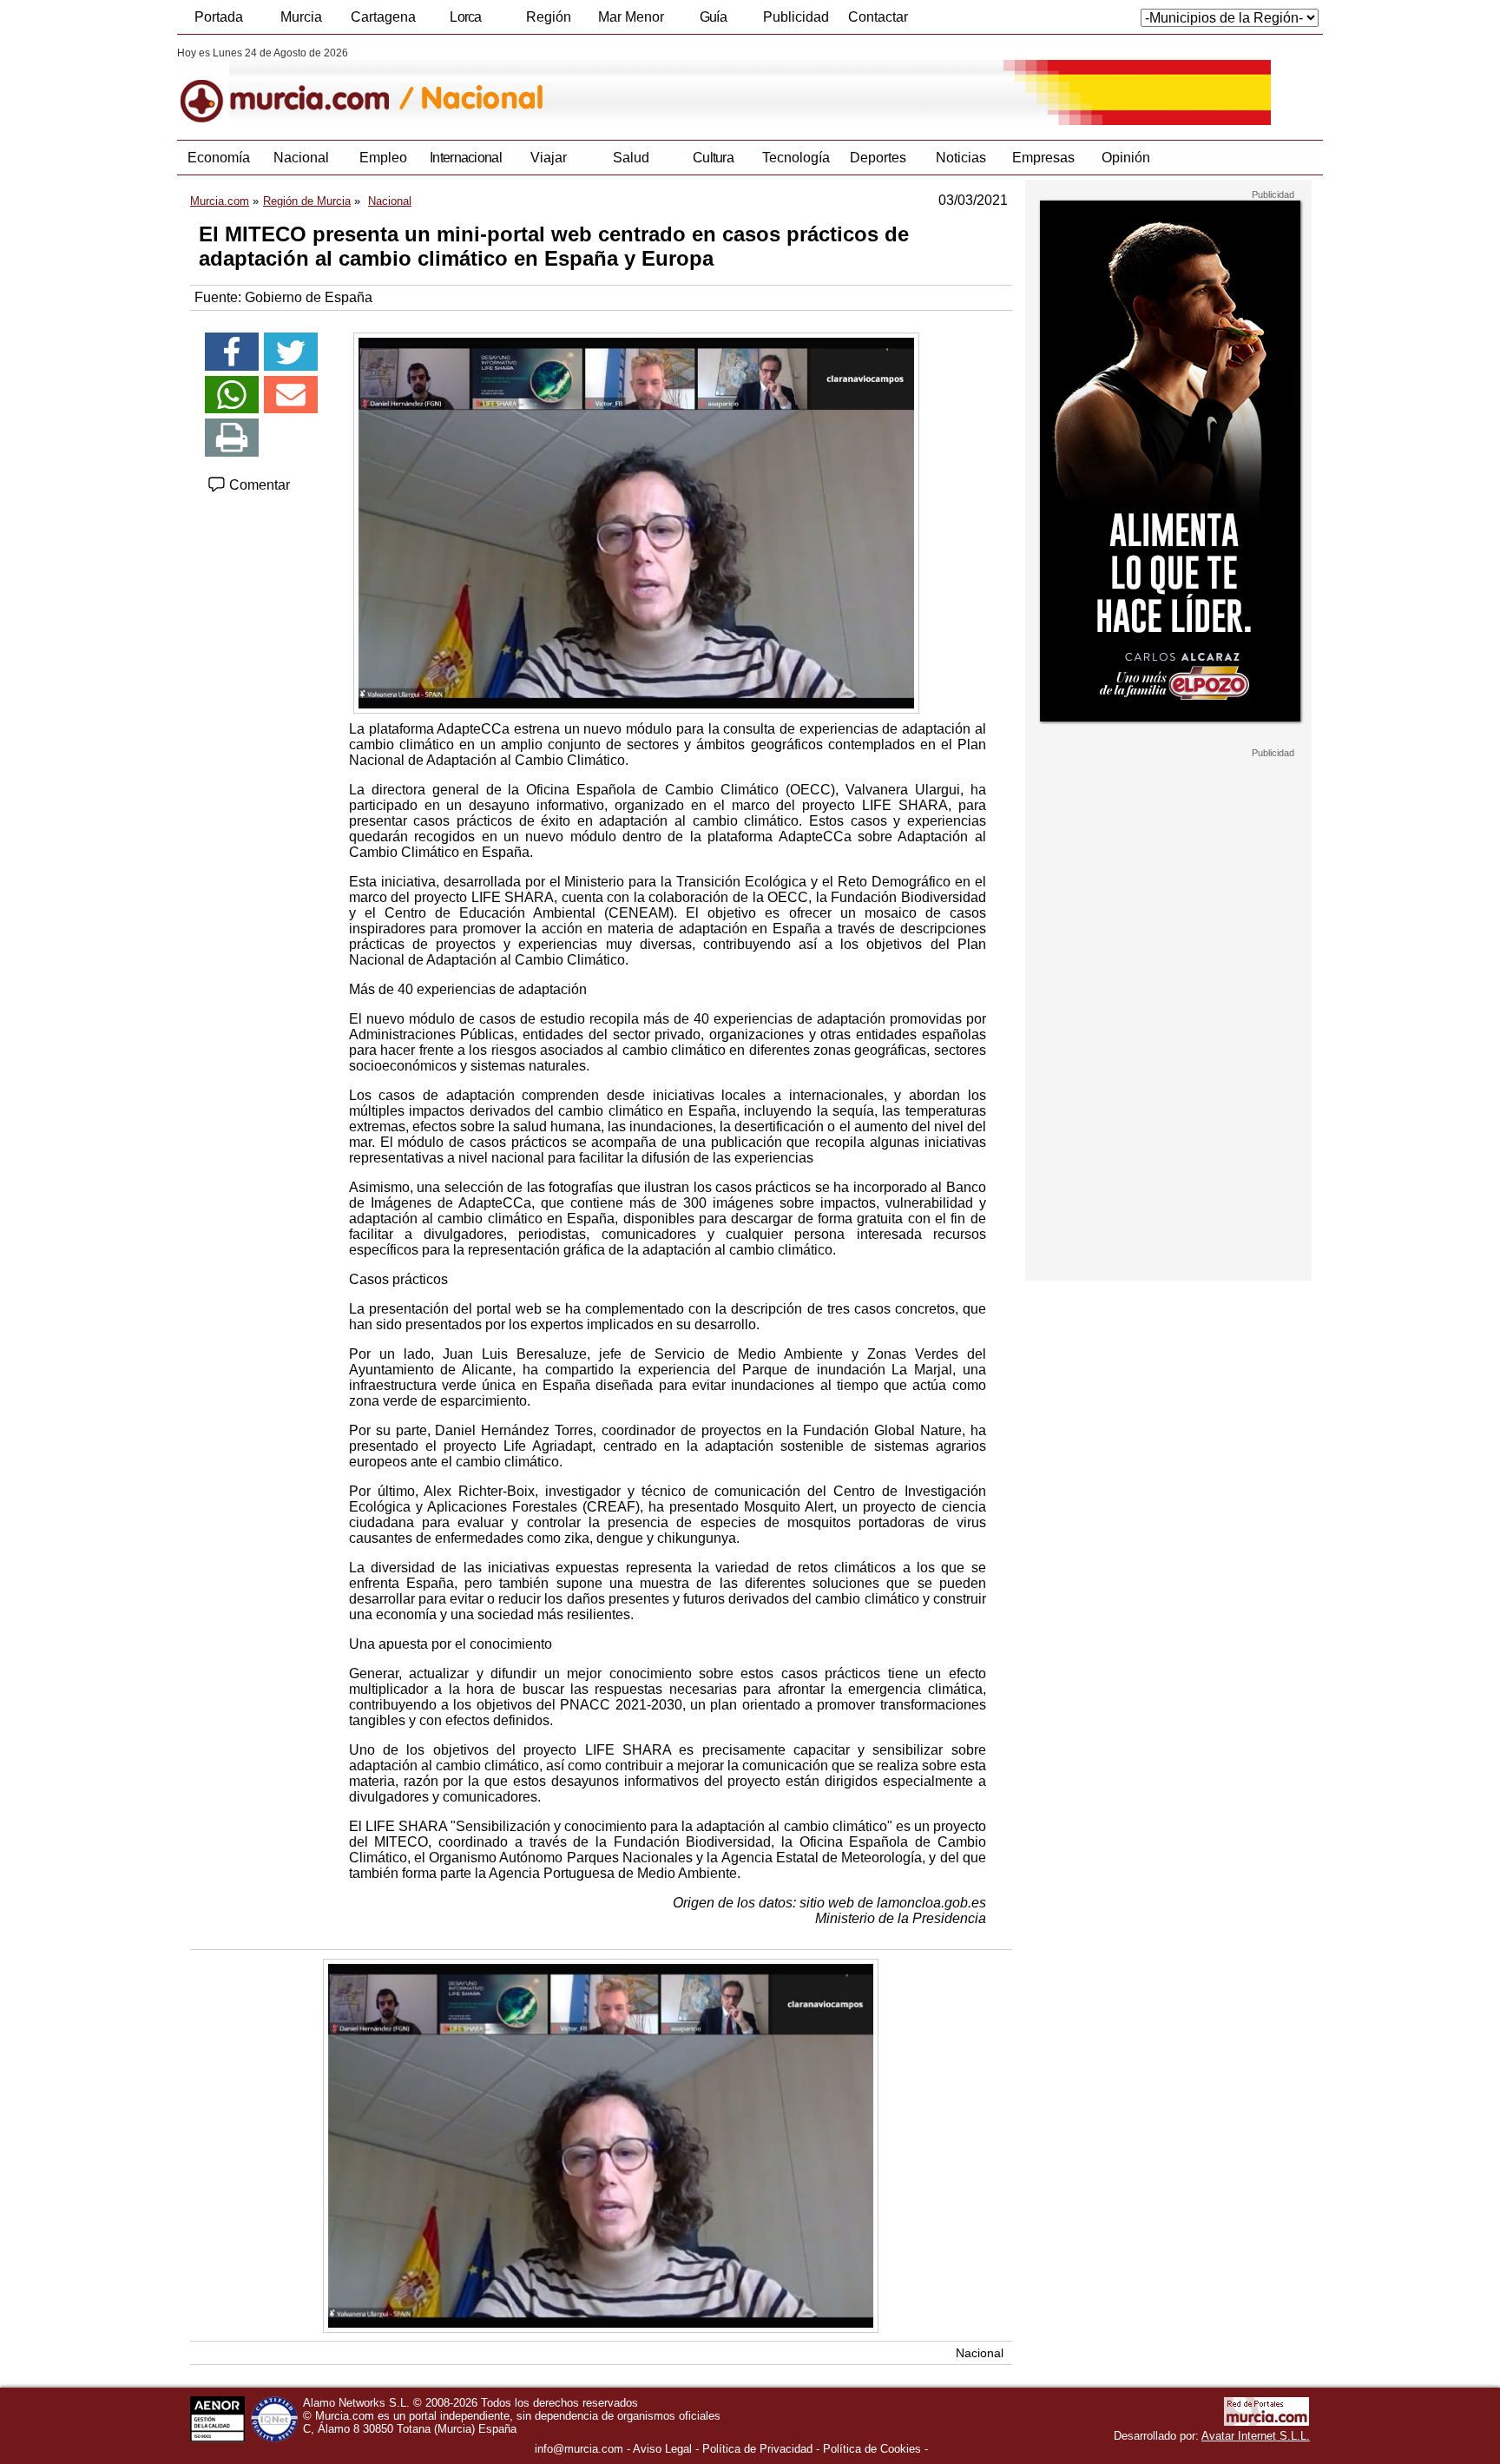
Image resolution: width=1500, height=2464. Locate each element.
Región (549, 17)
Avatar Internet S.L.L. (1256, 2436)
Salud (631, 158)
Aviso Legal (662, 2449)
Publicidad (796, 17)
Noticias (961, 158)
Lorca (466, 17)
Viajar (549, 158)
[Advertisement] (1168, 1019)
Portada (219, 17)
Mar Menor (631, 17)
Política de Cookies (872, 2449)
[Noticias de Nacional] (600, 86)
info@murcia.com (579, 2449)
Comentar (258, 485)
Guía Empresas (713, 22)
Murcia (301, 17)
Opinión (1126, 158)
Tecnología (796, 158)
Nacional (301, 158)
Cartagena (383, 17)
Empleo (383, 158)
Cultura (713, 158)
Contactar (878, 17)
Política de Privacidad (757, 2449)
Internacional (466, 158)
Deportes (878, 158)
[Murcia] (296, 86)
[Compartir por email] (291, 395)
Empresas (1043, 158)
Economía (219, 158)
